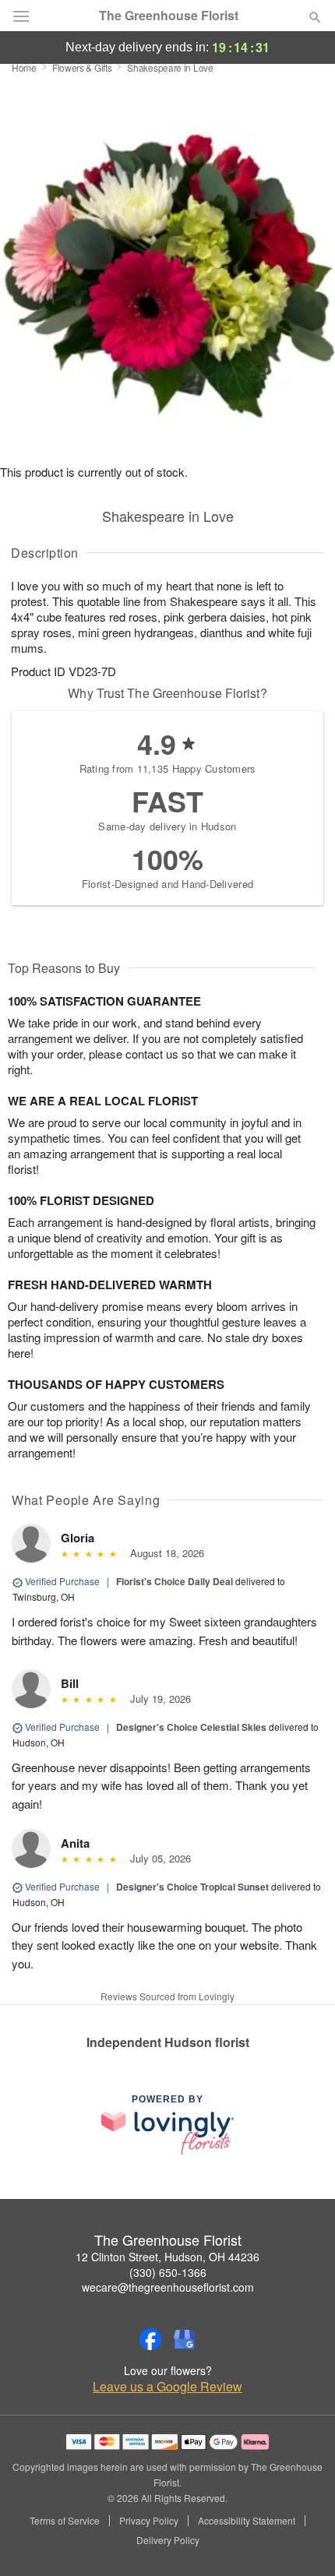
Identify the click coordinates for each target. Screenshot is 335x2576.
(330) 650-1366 (168, 2272)
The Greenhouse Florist (169, 16)
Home (24, 67)
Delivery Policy (168, 2540)
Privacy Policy (149, 2521)
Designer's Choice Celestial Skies (191, 1727)
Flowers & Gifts (82, 67)
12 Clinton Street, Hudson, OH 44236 (167, 2257)
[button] (302, 2541)
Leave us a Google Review (167, 2387)
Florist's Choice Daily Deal (175, 1581)
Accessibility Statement (247, 2521)
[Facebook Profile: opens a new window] (150, 2339)
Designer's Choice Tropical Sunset (194, 1887)
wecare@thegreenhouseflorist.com (168, 2287)
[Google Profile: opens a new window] (185, 2339)
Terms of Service (65, 2521)
